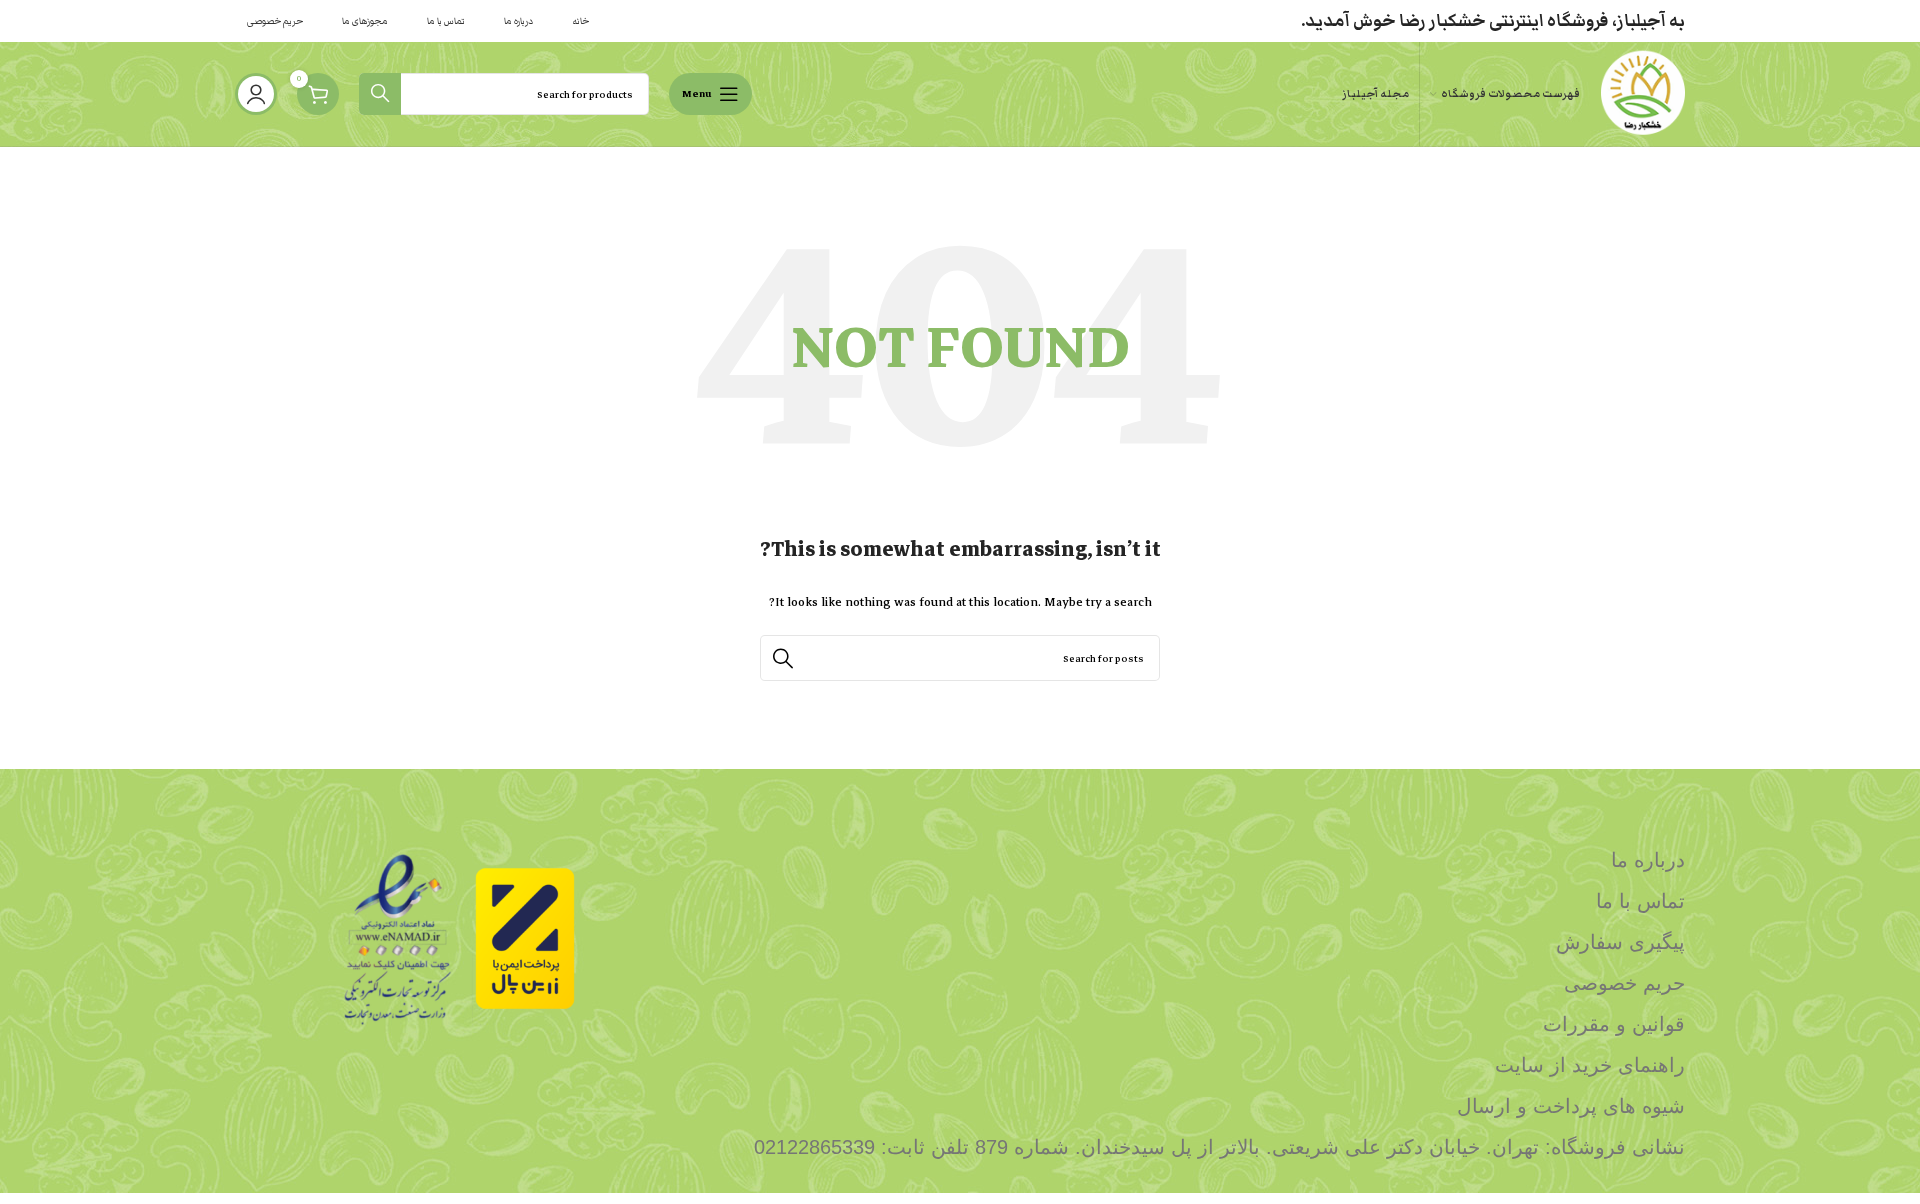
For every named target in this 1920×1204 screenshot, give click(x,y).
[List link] (1145, 860)
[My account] (256, 94)
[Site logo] (1642, 93)
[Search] (380, 94)
